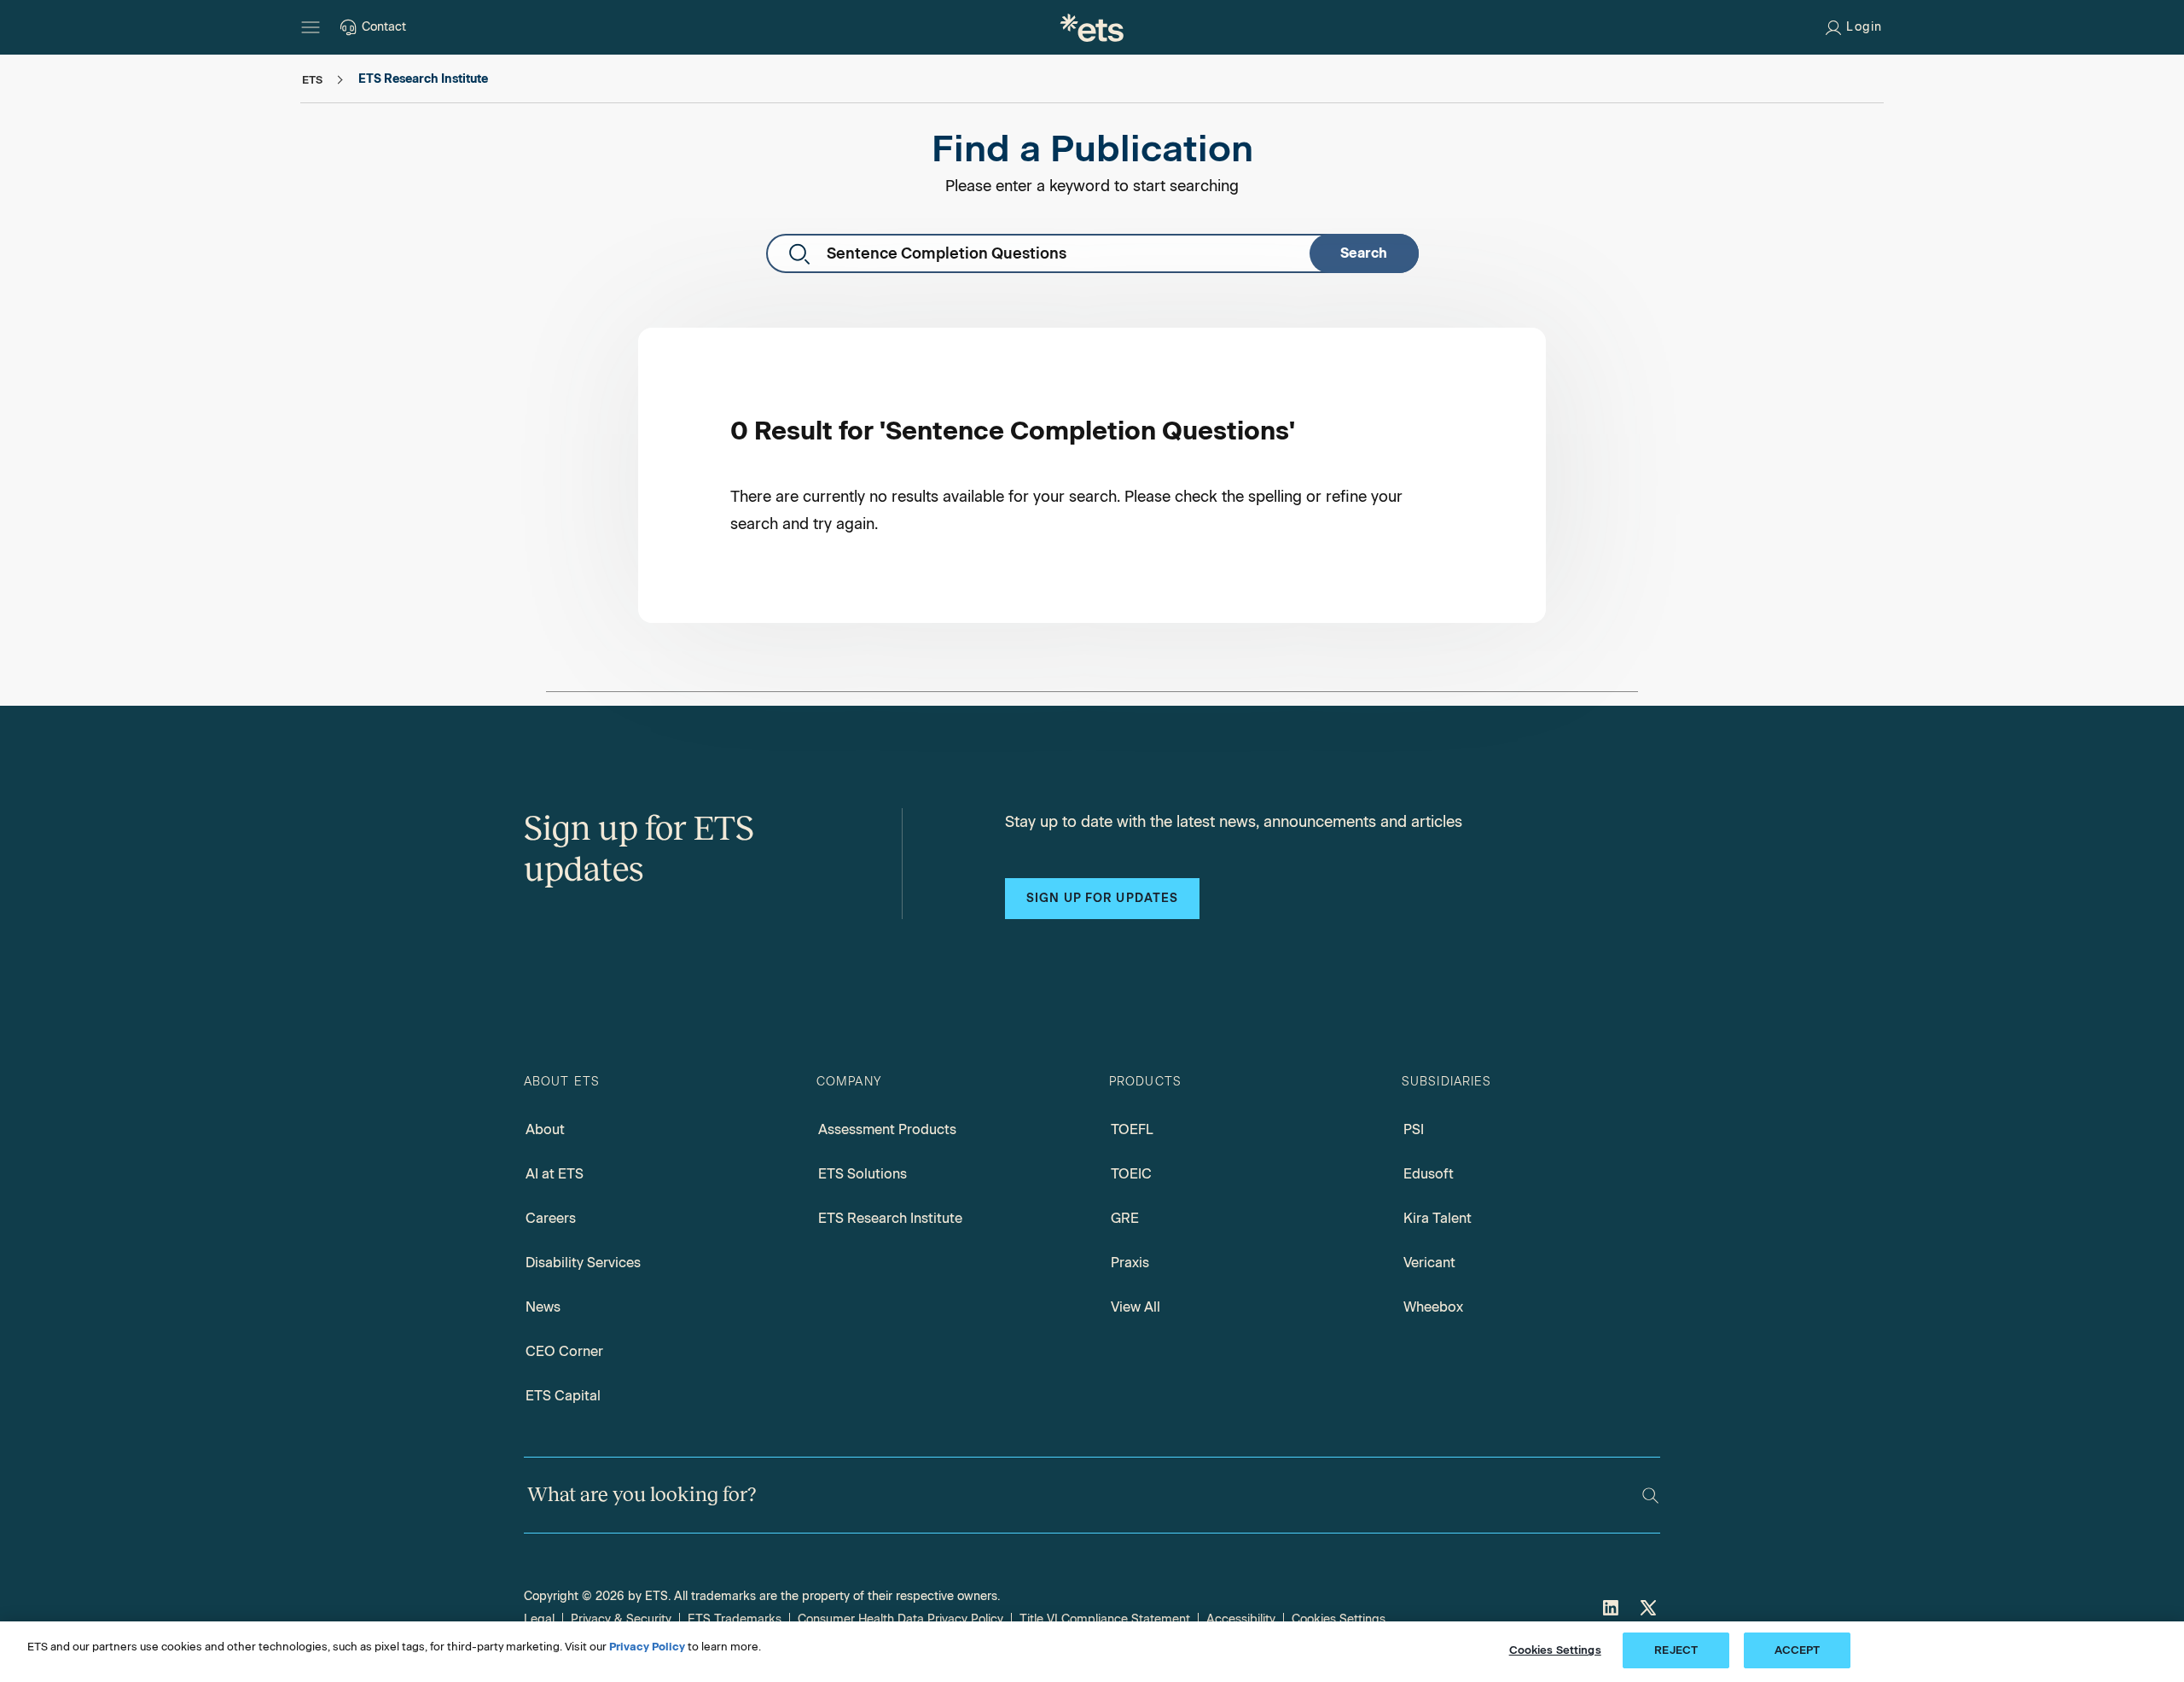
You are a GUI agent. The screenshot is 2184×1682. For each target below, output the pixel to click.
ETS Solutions (863, 1174)
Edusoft (1429, 1174)
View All (1136, 1307)
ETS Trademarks (735, 1619)
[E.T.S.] (1092, 27)
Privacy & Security (621, 1619)
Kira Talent (1438, 1218)
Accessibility (1241, 1619)
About (545, 1129)
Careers (551, 1218)
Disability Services (583, 1263)
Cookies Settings (1339, 1619)
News (543, 1307)
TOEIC (1131, 1174)
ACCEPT (1798, 1650)
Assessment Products (887, 1129)
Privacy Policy (647, 1647)
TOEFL (1132, 1129)
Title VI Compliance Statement (1105, 1619)
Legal (539, 1619)
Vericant (1429, 1263)
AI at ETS (555, 1174)
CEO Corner (564, 1351)
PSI (1414, 1129)
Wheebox (1433, 1307)
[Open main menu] (311, 27)
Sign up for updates (1102, 898)
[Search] (1650, 1496)
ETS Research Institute (890, 1218)
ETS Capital (563, 1396)
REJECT (1676, 1650)
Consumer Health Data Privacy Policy (900, 1619)
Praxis (1130, 1263)
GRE (1125, 1218)
